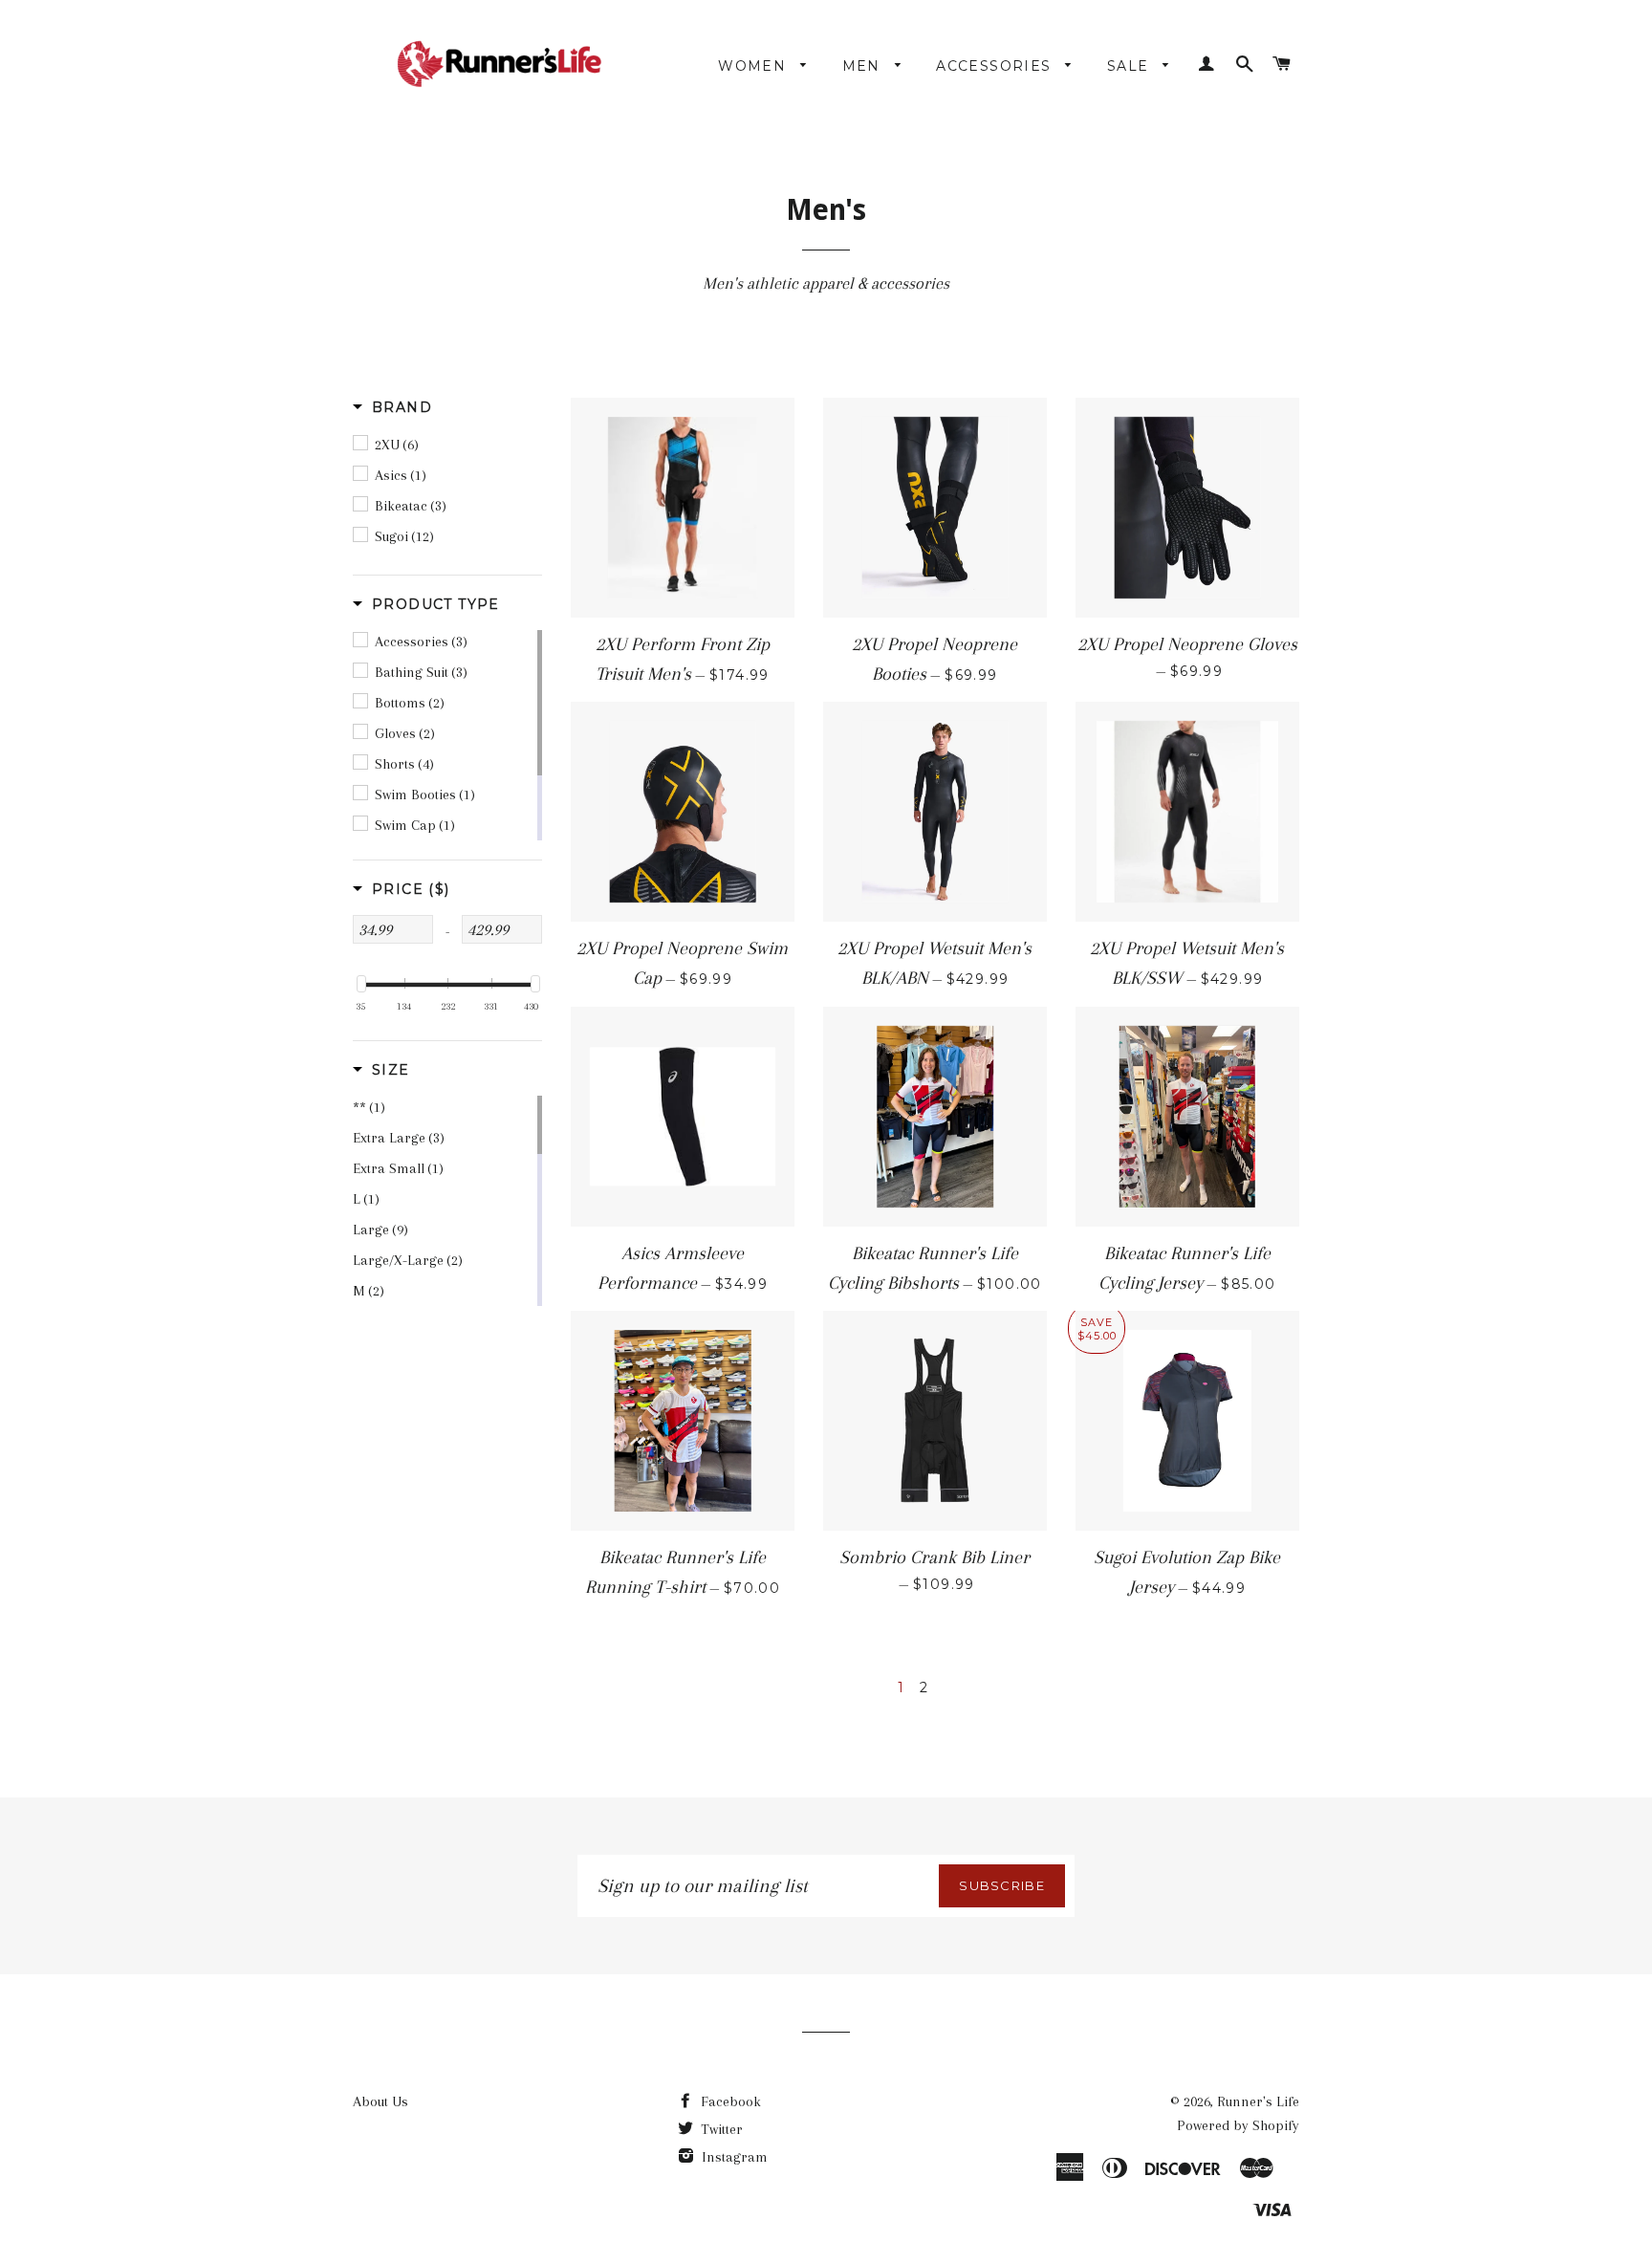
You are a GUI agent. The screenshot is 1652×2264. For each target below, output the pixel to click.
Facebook (729, 2101)
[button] (392, 407)
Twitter (720, 2129)
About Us (380, 2101)
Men (864, 66)
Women (754, 66)
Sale (1130, 66)
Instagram (733, 2157)
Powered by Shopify (1238, 2125)
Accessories (996, 66)
